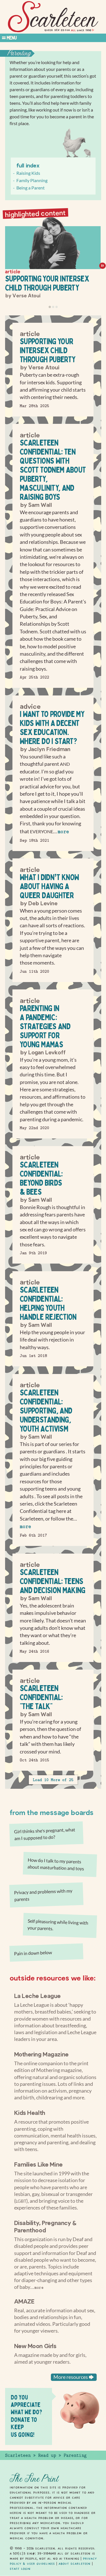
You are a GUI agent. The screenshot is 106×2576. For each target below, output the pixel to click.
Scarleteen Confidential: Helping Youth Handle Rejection (48, 1303)
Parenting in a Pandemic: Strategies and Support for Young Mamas (45, 1026)
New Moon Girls (35, 2346)
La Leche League (38, 1995)
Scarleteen (18, 2455)
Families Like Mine (38, 2164)
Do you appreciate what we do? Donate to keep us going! (26, 2416)
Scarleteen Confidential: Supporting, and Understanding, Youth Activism (46, 1411)
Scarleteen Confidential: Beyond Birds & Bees (41, 1178)
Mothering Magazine (41, 2054)
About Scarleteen (74, 2564)
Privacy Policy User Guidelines (53, 2561)
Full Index (28, 165)
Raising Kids (28, 173)
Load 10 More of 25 (53, 1780)
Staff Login (20, 2569)
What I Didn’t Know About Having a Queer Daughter (49, 886)
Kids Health (30, 2112)
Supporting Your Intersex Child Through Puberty (47, 283)
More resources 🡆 (74, 2377)
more (63, 832)
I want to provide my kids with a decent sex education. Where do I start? (52, 728)
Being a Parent (31, 188)
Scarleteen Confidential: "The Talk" (41, 1697)
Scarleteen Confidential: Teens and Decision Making (53, 1581)
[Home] (53, 17)
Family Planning (32, 180)
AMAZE (24, 2301)
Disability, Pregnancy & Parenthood (45, 2226)
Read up (47, 2455)
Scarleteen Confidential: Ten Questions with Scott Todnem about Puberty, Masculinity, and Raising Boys (53, 470)
